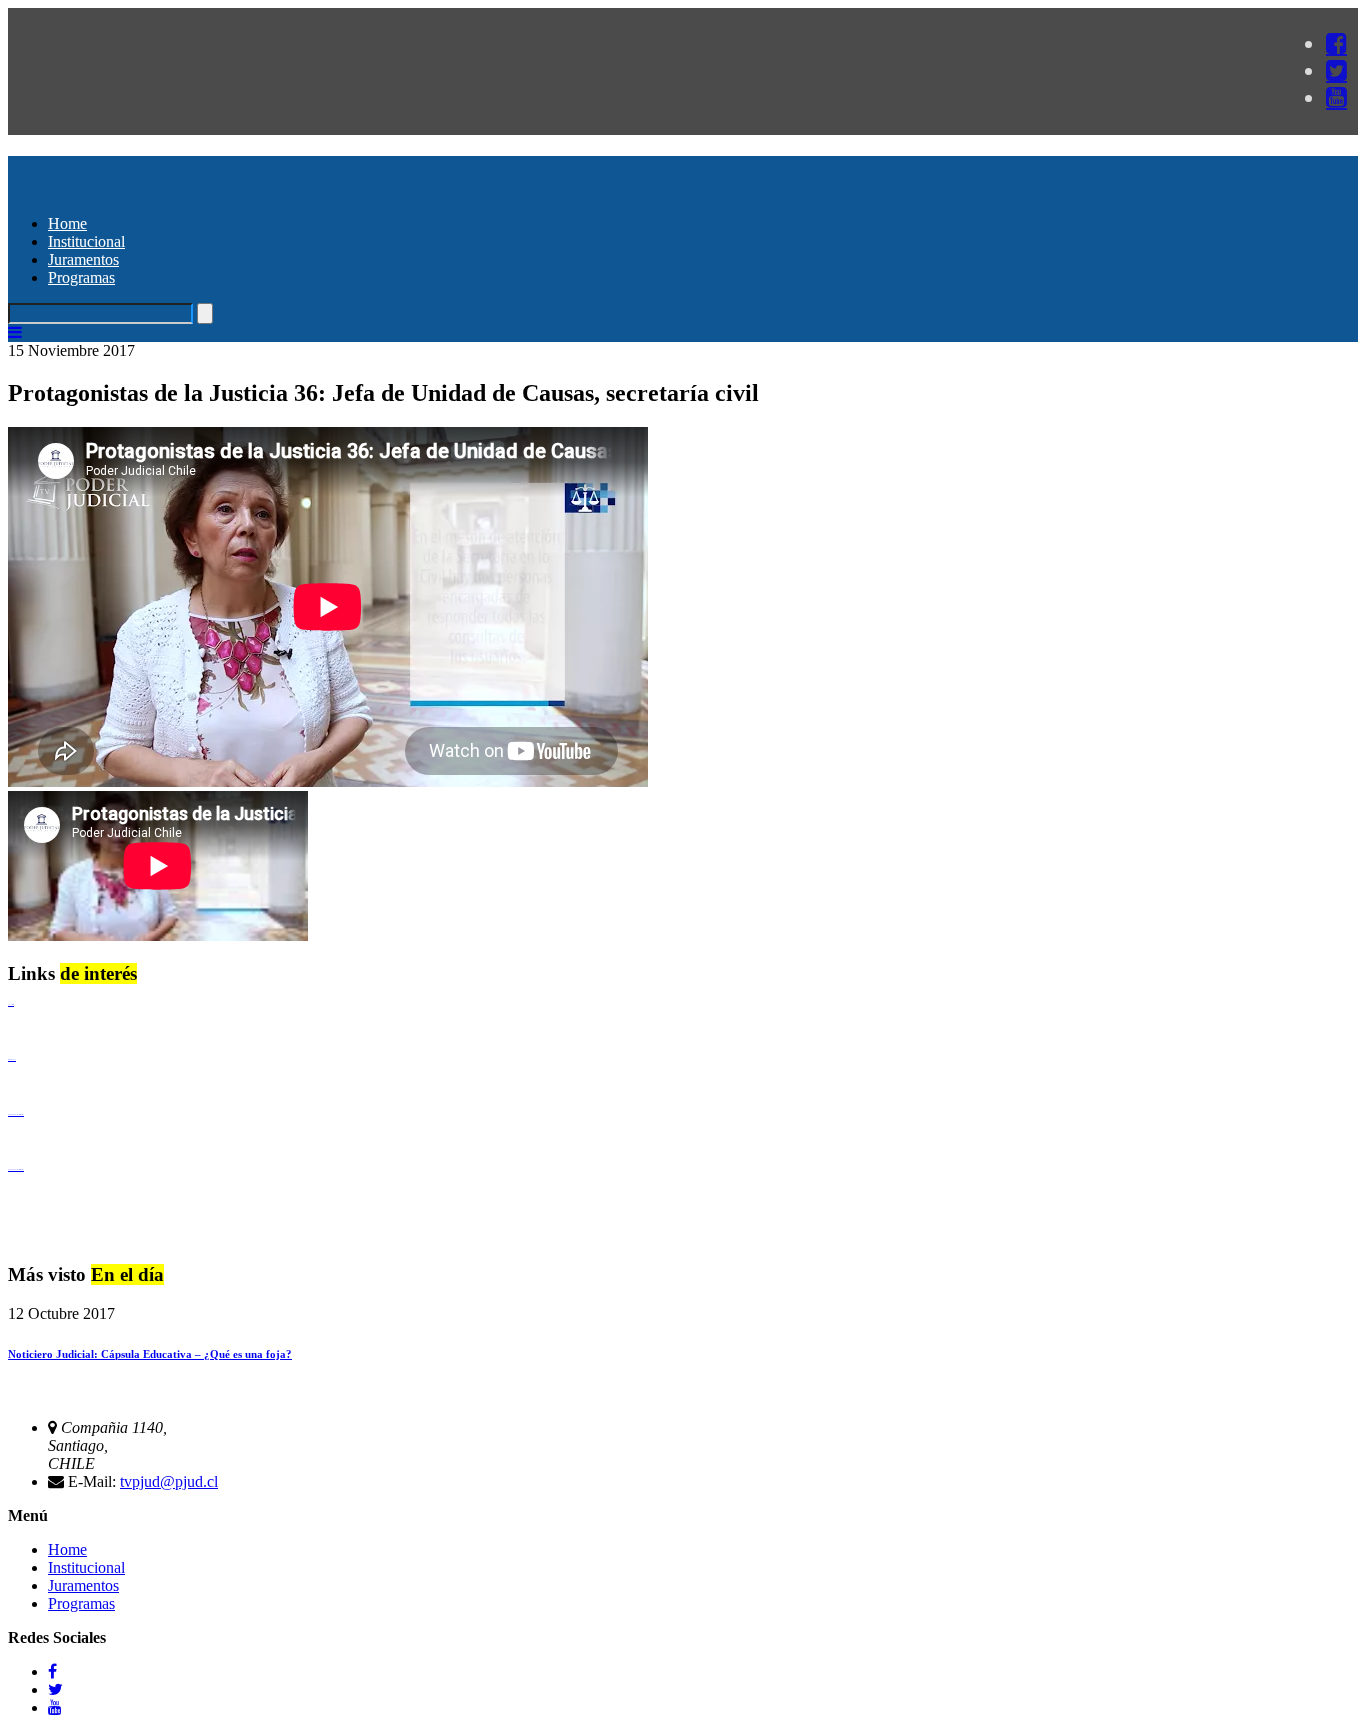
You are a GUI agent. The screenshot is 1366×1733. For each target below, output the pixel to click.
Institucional (86, 241)
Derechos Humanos (12, 1059)
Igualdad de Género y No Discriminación (16, 1114)
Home (67, 223)
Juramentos (83, 259)
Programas (81, 277)
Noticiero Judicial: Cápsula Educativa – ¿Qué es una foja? (150, 1354)
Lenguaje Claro (11, 1004)
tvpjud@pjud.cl (169, 1481)
